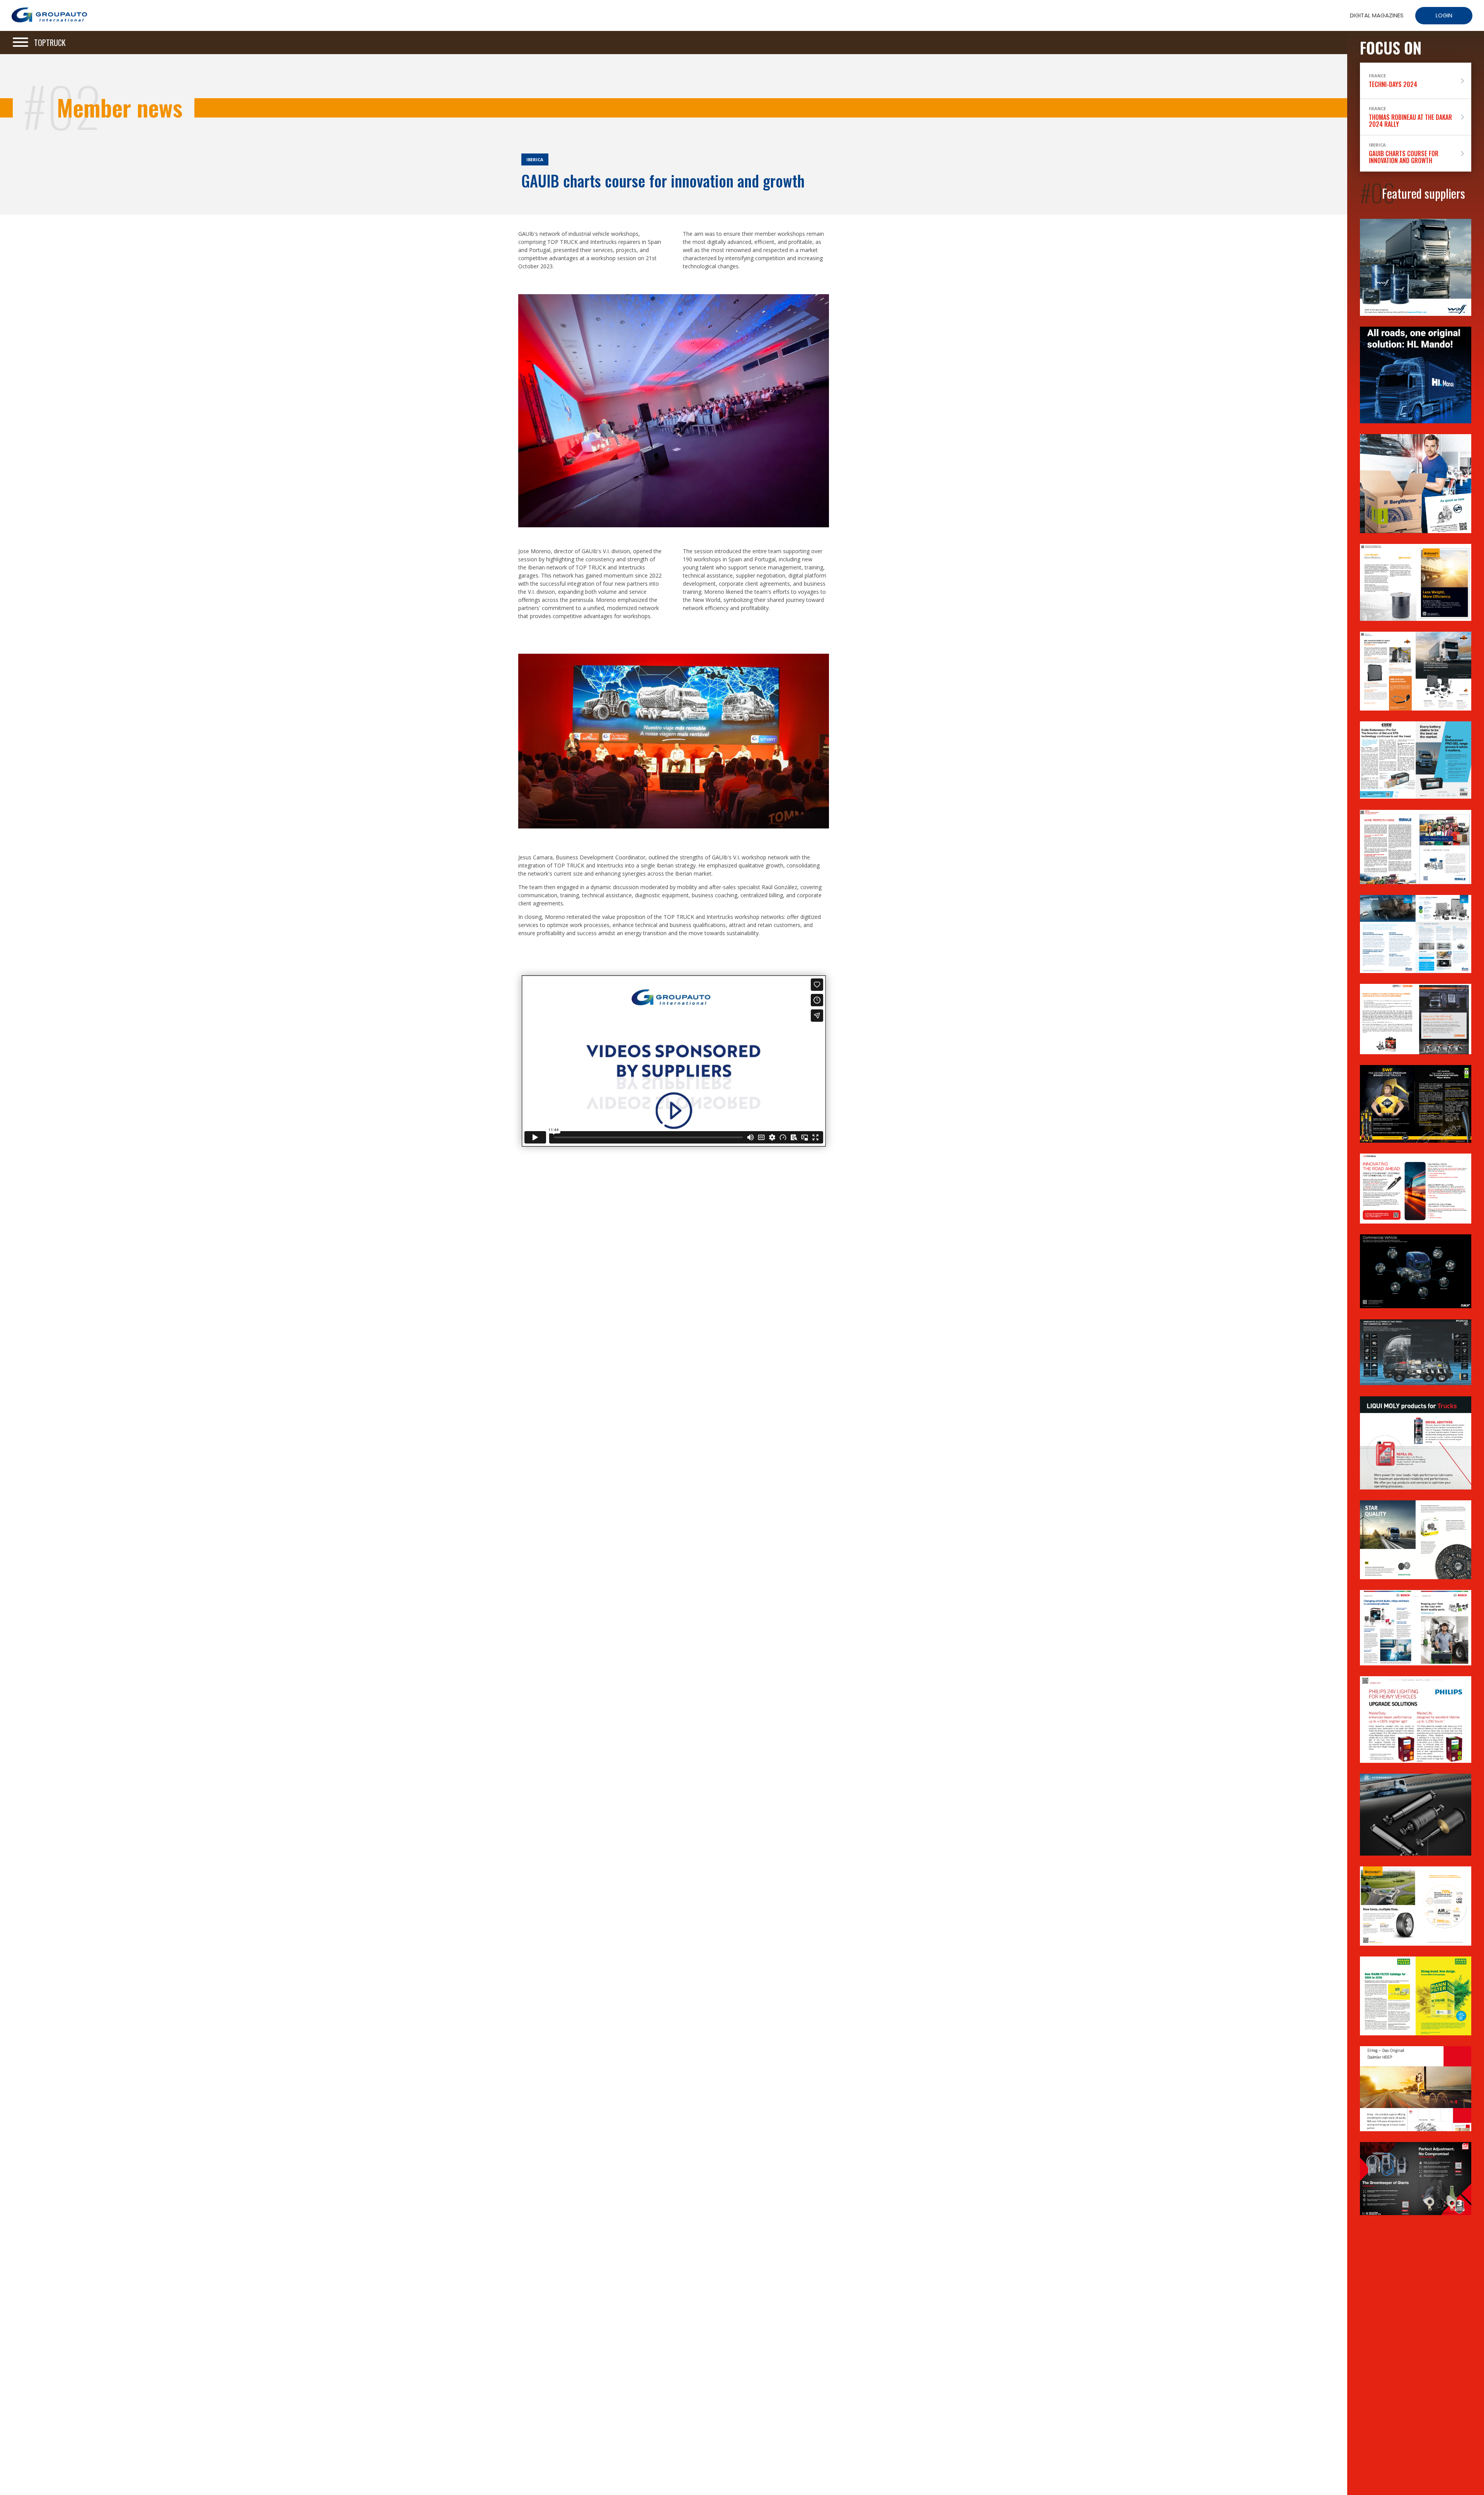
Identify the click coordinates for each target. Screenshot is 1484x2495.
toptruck (50, 43)
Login (1444, 15)
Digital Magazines (1377, 15)
